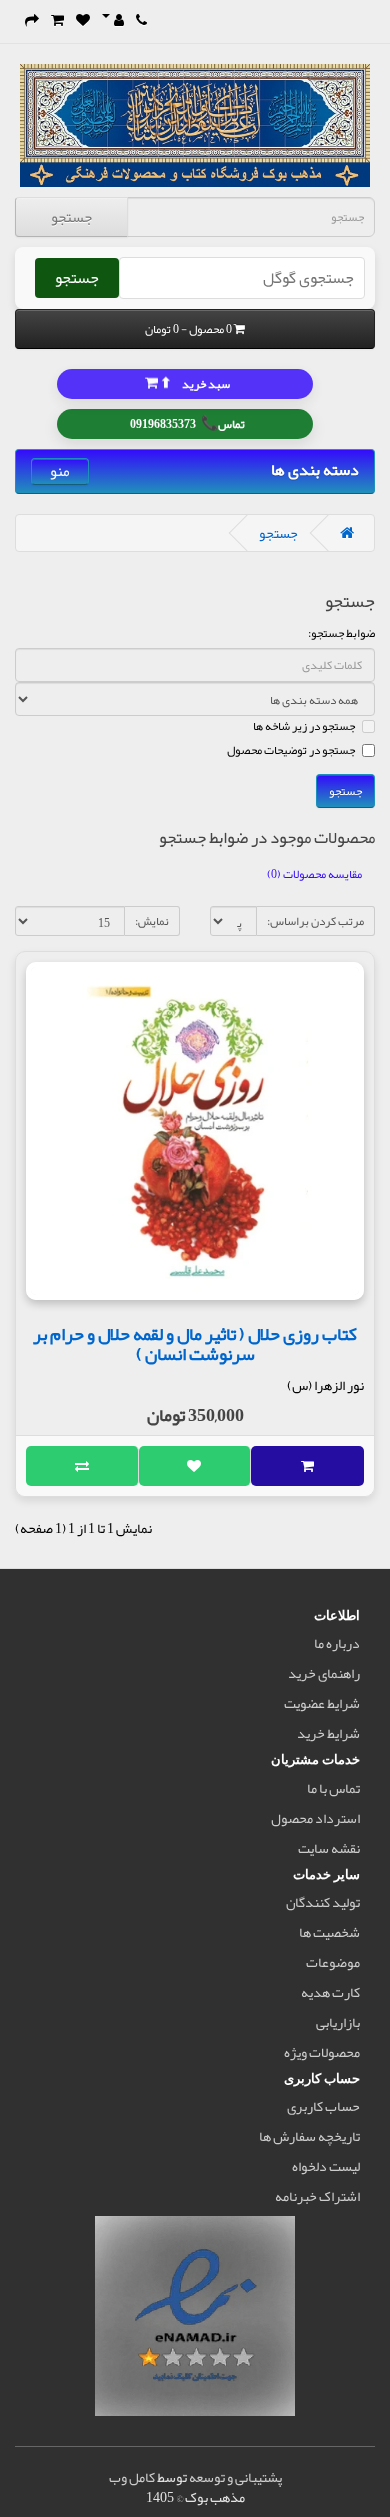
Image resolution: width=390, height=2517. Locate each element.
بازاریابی (338, 2022)
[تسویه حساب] (32, 20)
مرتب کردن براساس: (315, 921)
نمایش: (152, 921)
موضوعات (333, 1962)
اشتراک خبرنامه (317, 2196)
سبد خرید (194, 382)
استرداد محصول (315, 1818)
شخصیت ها (329, 1932)
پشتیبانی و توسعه (235, 2477)
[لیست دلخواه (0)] (83, 20)
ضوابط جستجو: (341, 633)
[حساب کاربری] (113, 20)
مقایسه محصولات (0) (314, 874)
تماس (187, 422)
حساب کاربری (323, 2106)
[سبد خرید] (57, 20)
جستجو (71, 217)
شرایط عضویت (322, 1703)
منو (60, 471)
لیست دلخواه (326, 2166)
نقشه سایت (329, 1848)
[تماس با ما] (141, 20)
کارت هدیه (330, 1992)
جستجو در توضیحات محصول (291, 750)
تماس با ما (333, 1788)
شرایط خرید (328, 1733)
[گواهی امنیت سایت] (195, 2320)
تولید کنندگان (323, 1902)
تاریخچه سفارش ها (309, 2136)
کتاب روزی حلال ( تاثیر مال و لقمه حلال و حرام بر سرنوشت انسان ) (195, 1344)
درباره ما (337, 1643)
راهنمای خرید (324, 1673)
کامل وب (132, 2477)
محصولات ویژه (322, 2052)
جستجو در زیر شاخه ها (304, 726)
